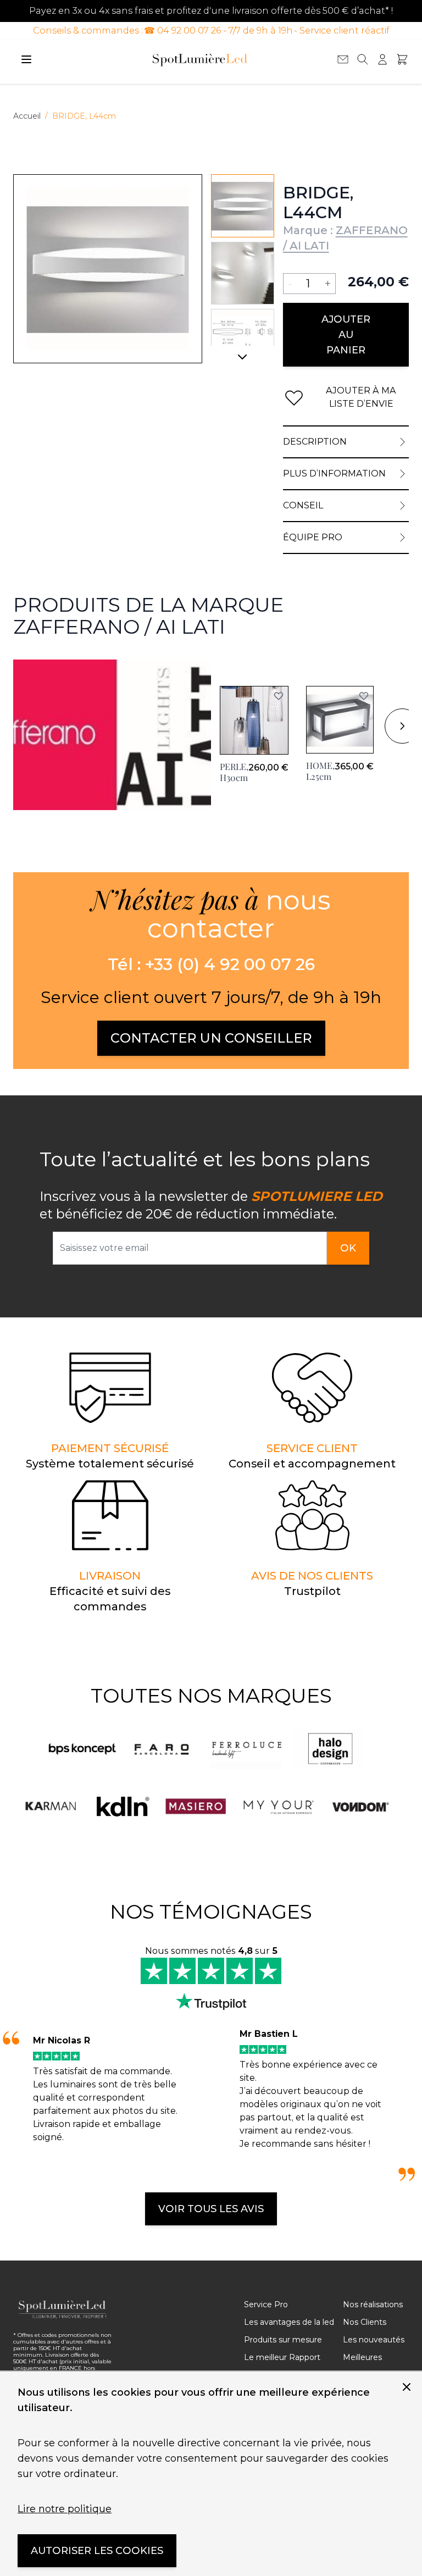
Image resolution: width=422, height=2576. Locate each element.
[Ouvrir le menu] (26, 59)
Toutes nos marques (211, 1696)
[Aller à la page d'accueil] (200, 59)
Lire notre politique (65, 2509)
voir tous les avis (211, 2209)
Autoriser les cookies (97, 2551)
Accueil (27, 116)
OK (348, 1248)
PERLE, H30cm (234, 772)
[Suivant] (243, 361)
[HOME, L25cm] (340, 720)
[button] (279, 696)
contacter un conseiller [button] (211, 1038)
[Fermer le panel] (407, 2387)
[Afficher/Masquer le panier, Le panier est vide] (402, 59)
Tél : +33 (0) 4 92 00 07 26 (211, 965)
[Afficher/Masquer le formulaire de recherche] (363, 59)
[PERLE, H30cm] (254, 720)
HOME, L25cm (320, 771)
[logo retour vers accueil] (63, 2309)
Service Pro (266, 2304)
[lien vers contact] (343, 59)
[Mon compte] (382, 59)
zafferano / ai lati (49, 666)
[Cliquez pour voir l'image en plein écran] (108, 269)
